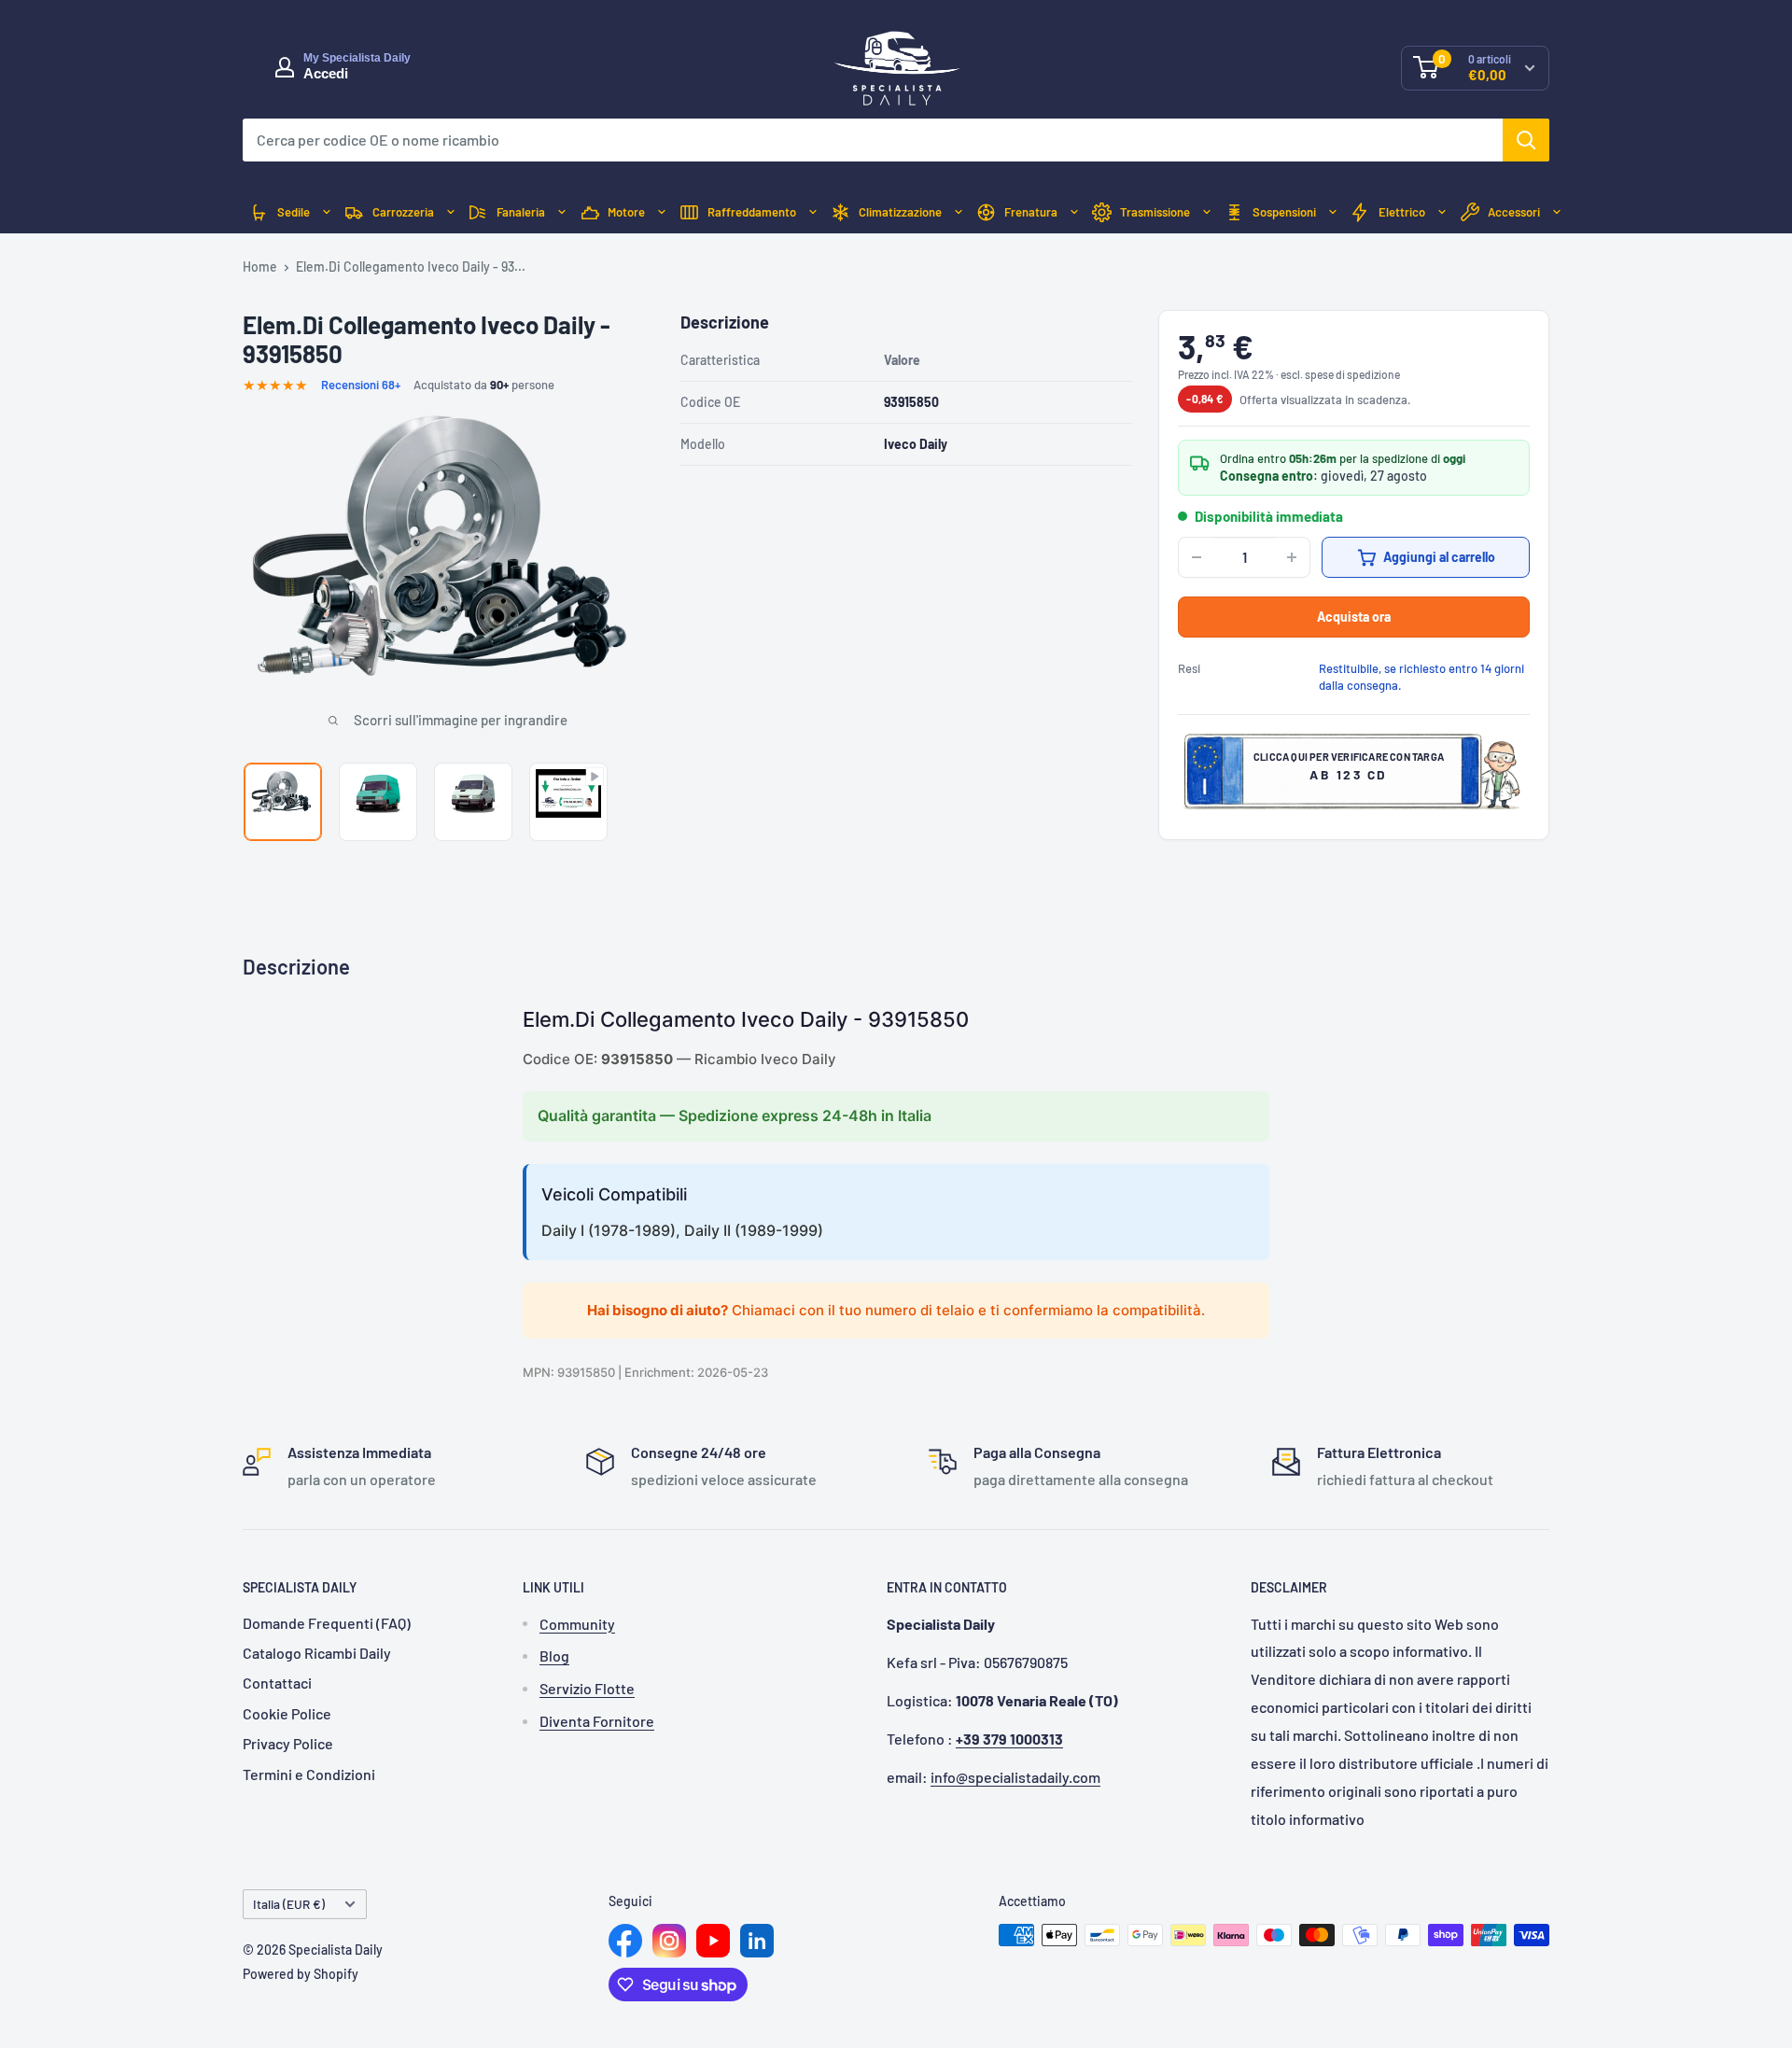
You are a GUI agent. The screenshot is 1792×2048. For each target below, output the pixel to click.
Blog (554, 1655)
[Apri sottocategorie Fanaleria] (562, 212)
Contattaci (277, 1683)
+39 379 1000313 (1009, 1739)
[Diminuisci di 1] (1197, 557)
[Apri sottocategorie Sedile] (327, 212)
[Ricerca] (1526, 140)
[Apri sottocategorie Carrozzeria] (451, 212)
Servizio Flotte (587, 1688)
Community (577, 1624)
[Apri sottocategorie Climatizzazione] (959, 212)
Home (260, 267)
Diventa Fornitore (597, 1721)
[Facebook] (625, 1941)
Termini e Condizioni (309, 1774)
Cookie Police (287, 1713)
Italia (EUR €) (289, 1904)
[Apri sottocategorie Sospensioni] (1333, 212)
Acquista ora (1354, 617)
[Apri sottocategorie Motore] (662, 212)
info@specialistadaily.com (1015, 1777)
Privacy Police (288, 1743)
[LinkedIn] (757, 1941)
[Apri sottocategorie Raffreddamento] (813, 212)
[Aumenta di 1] (1292, 557)
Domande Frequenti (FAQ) (327, 1623)
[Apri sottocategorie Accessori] (1557, 212)
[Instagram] (669, 1941)
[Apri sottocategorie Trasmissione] (1207, 212)
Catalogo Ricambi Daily (317, 1653)
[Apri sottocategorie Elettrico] (1442, 212)
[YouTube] (713, 1941)
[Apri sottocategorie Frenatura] (1074, 212)
